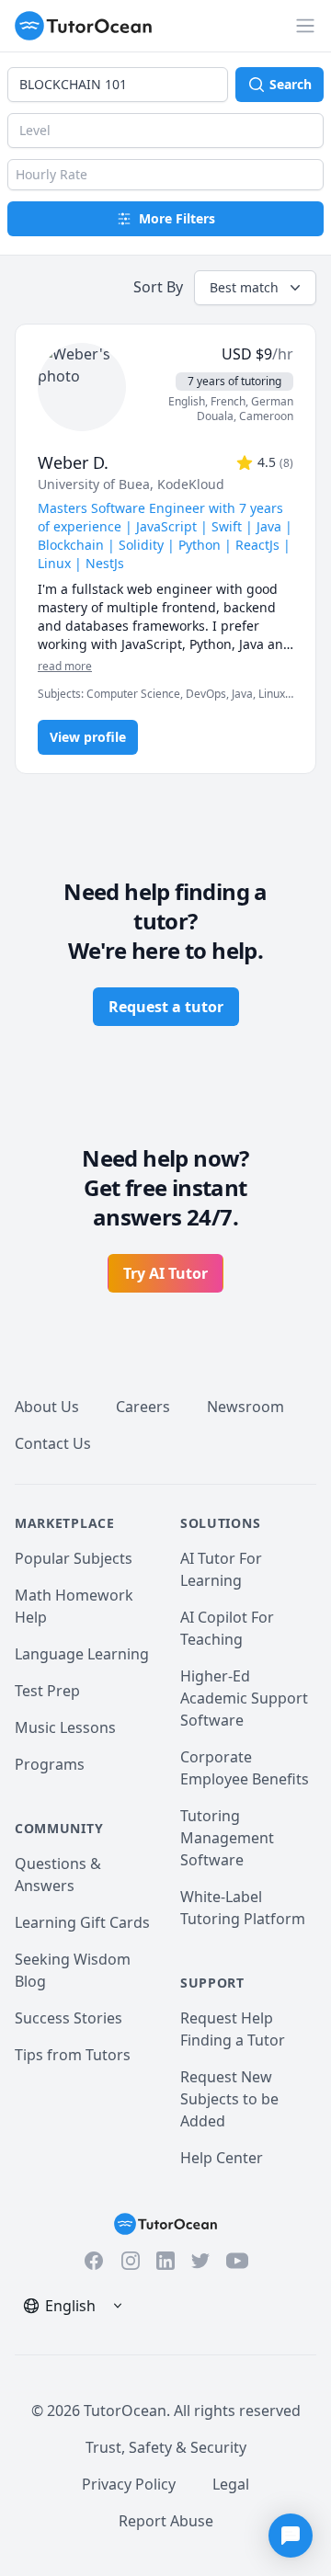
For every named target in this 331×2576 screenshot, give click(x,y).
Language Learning (82, 1654)
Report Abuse (166, 2521)
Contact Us (53, 1443)
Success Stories (68, 2018)
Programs (50, 1764)
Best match (244, 287)
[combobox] (118, 85)
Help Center (222, 2158)
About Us (47, 1407)
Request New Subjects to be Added (229, 2099)
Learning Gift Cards (82, 1922)
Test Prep (47, 1691)
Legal (231, 2484)
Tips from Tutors (73, 2055)
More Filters (177, 218)
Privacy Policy (129, 2484)
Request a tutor (166, 1007)
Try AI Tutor (165, 1273)
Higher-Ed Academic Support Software (244, 1698)
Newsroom (245, 1407)
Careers (143, 1407)
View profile (88, 737)
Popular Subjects (74, 1558)
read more (65, 667)
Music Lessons (65, 1727)
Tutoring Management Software (227, 1838)
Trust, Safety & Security (166, 2447)
